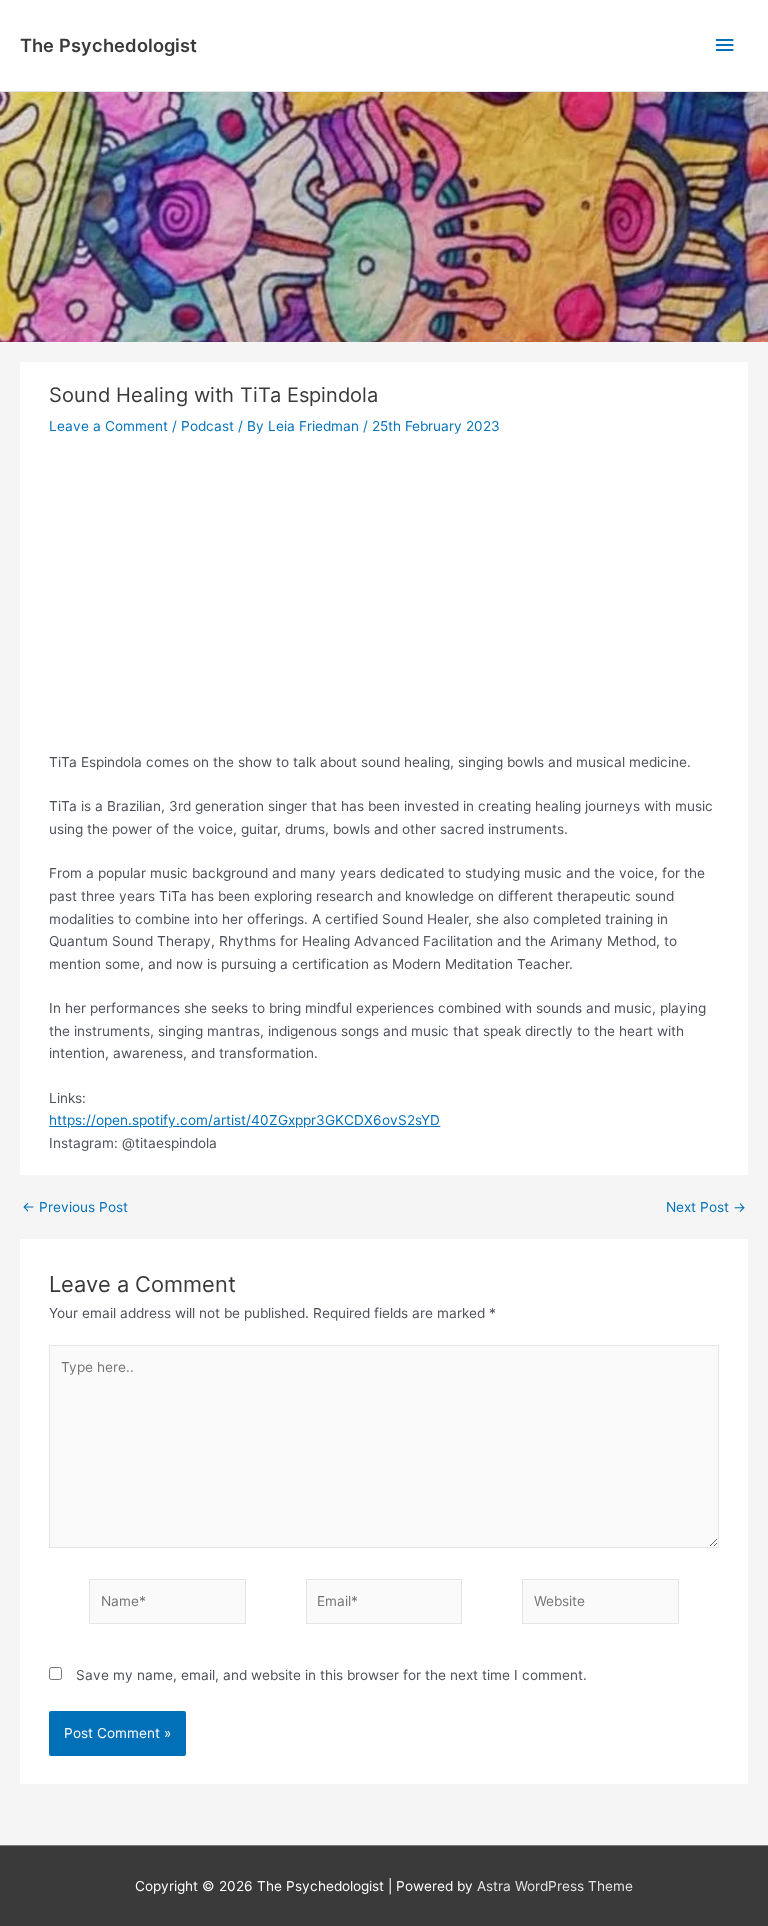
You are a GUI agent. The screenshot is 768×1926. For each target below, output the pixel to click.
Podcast (207, 426)
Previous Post (75, 1208)
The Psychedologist (108, 45)
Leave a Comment (108, 426)
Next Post (706, 1208)
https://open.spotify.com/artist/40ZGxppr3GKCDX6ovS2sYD (244, 1120)
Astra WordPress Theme (555, 1886)
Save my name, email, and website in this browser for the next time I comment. (331, 1675)
